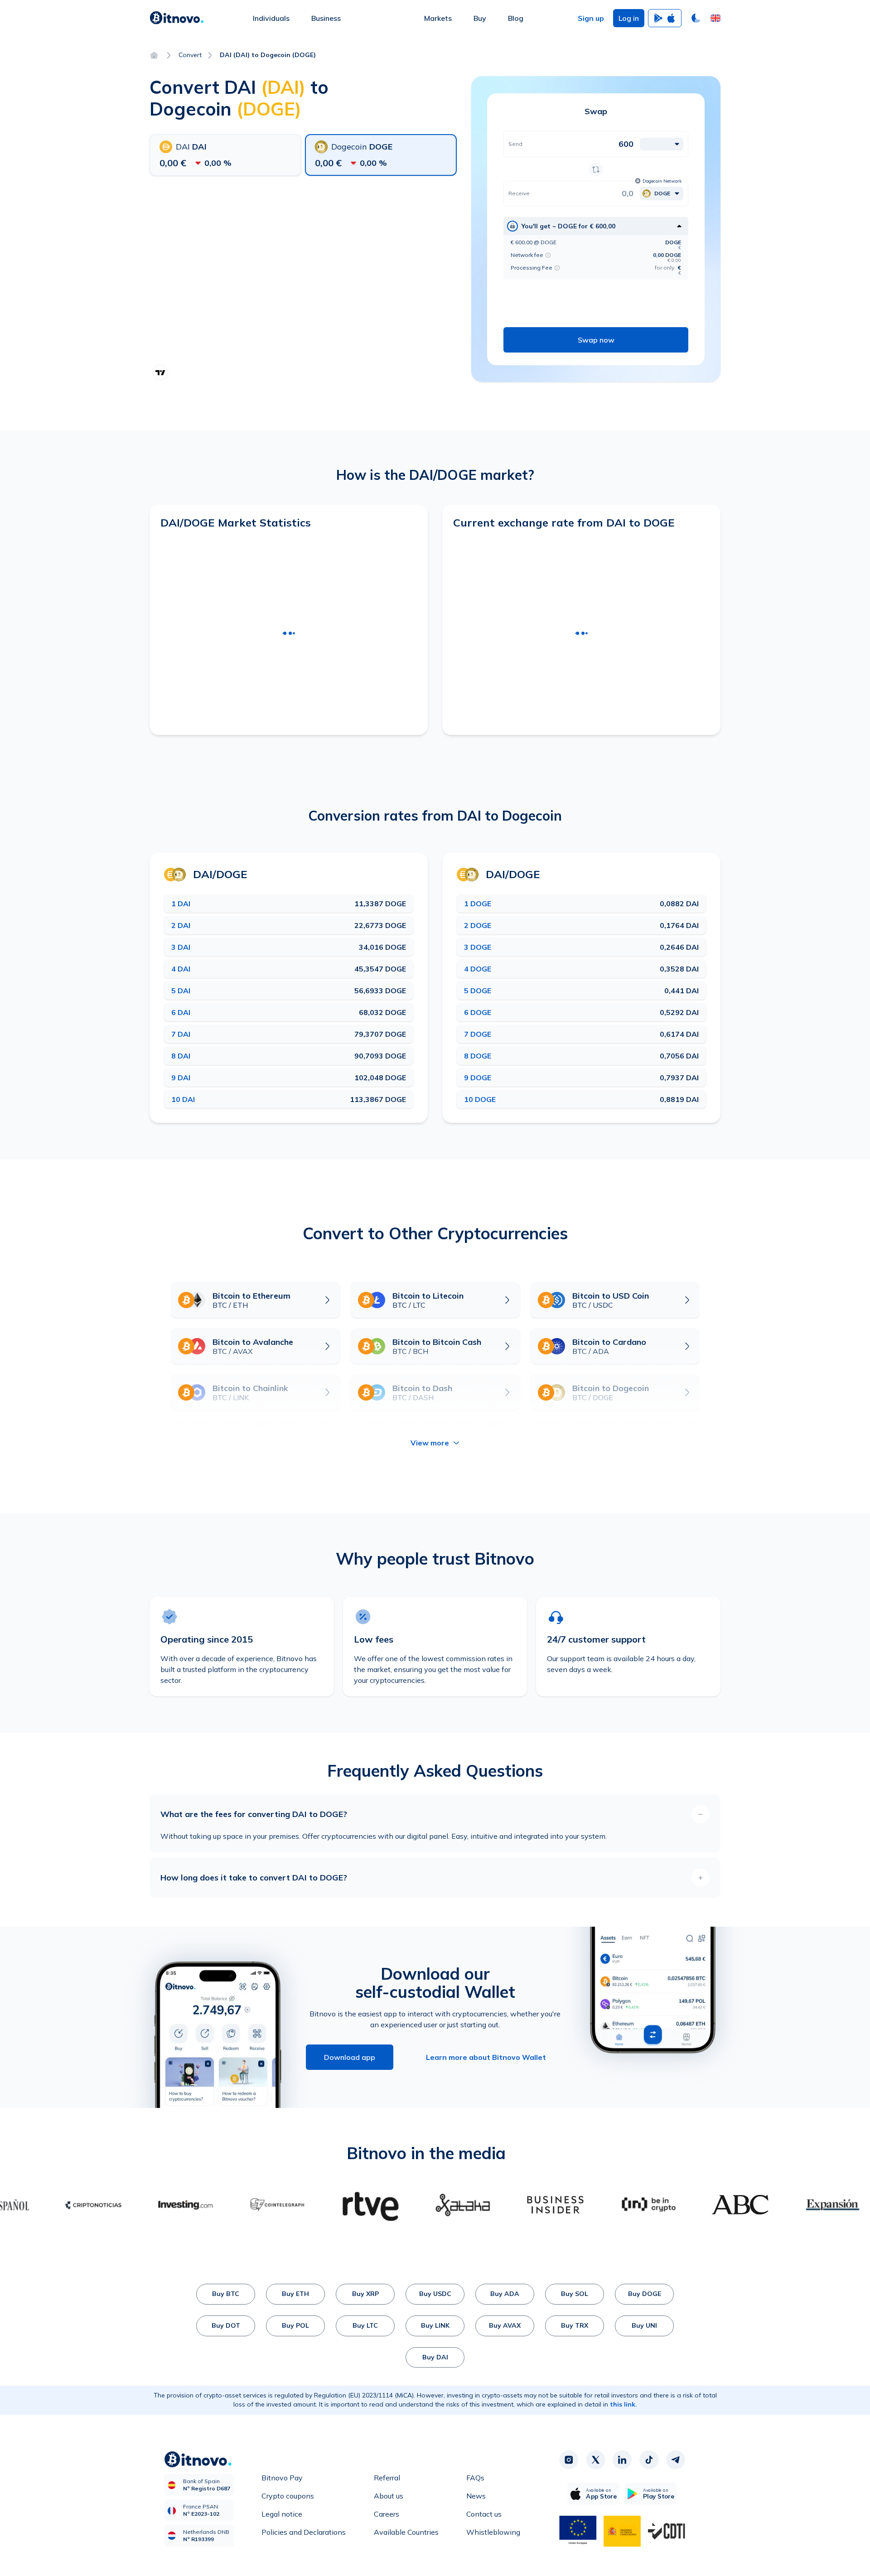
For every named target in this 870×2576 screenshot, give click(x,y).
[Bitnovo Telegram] (676, 2460)
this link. (623, 2404)
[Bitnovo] (177, 18)
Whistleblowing (493, 2532)
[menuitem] (271, 18)
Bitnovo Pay (282, 2478)
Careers (387, 2514)
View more (430, 1443)
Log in (629, 18)
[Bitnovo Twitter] (595, 2460)
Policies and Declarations (304, 2532)
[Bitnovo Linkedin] (622, 2460)
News (476, 2496)
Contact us (484, 2514)
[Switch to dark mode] (696, 18)
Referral (387, 2478)
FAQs (475, 2478)
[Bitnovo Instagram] (569, 2460)
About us (389, 2496)
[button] (715, 18)
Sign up (591, 18)
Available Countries (406, 2532)
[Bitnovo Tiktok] (649, 2460)
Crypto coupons (288, 2496)
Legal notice (282, 2514)
